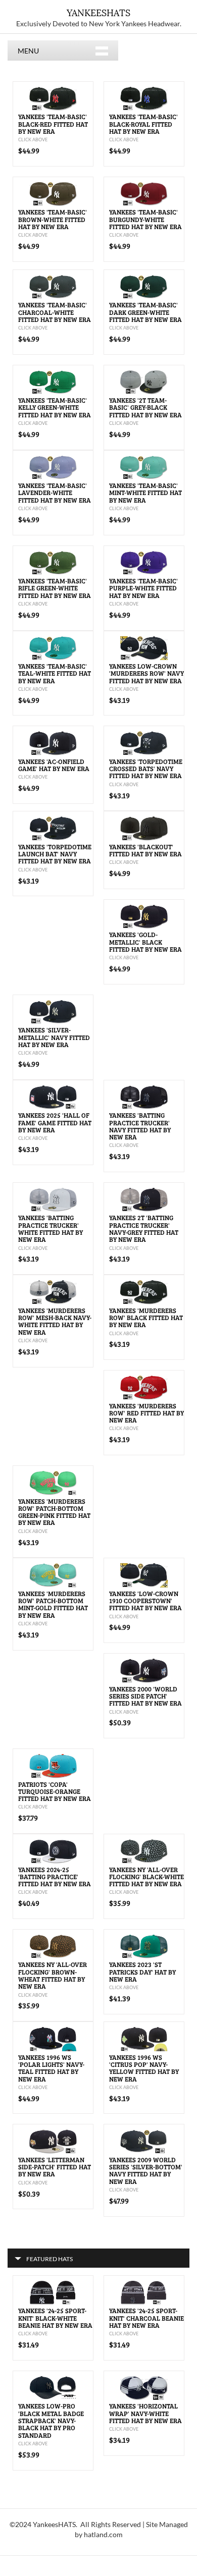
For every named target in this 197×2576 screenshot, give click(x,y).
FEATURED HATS (50, 2259)
